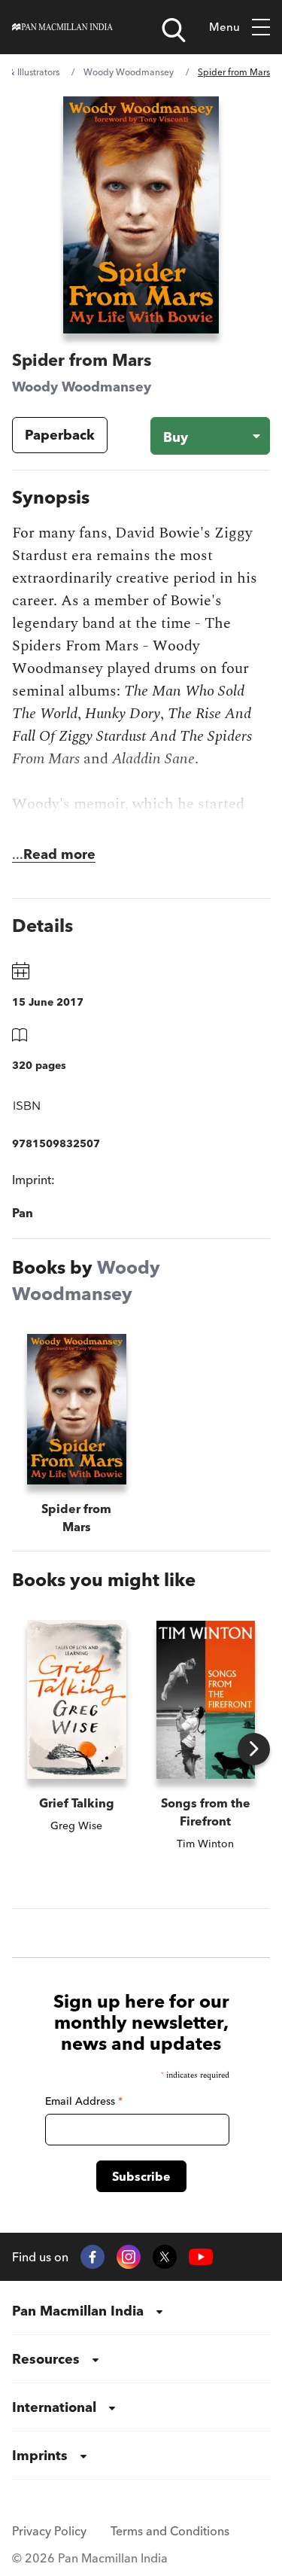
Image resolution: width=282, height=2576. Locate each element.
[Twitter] (165, 2257)
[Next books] (254, 1749)
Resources (46, 2359)
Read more (59, 854)
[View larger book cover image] (141, 215)
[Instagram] (129, 2257)
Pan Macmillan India (78, 2311)
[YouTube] (201, 2257)
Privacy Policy (49, 2531)
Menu (224, 27)
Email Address (84, 2101)
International (54, 2407)
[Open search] (174, 30)
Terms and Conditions (170, 2531)
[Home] (62, 27)
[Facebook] (92, 2257)
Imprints (40, 2455)
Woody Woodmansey (129, 72)
